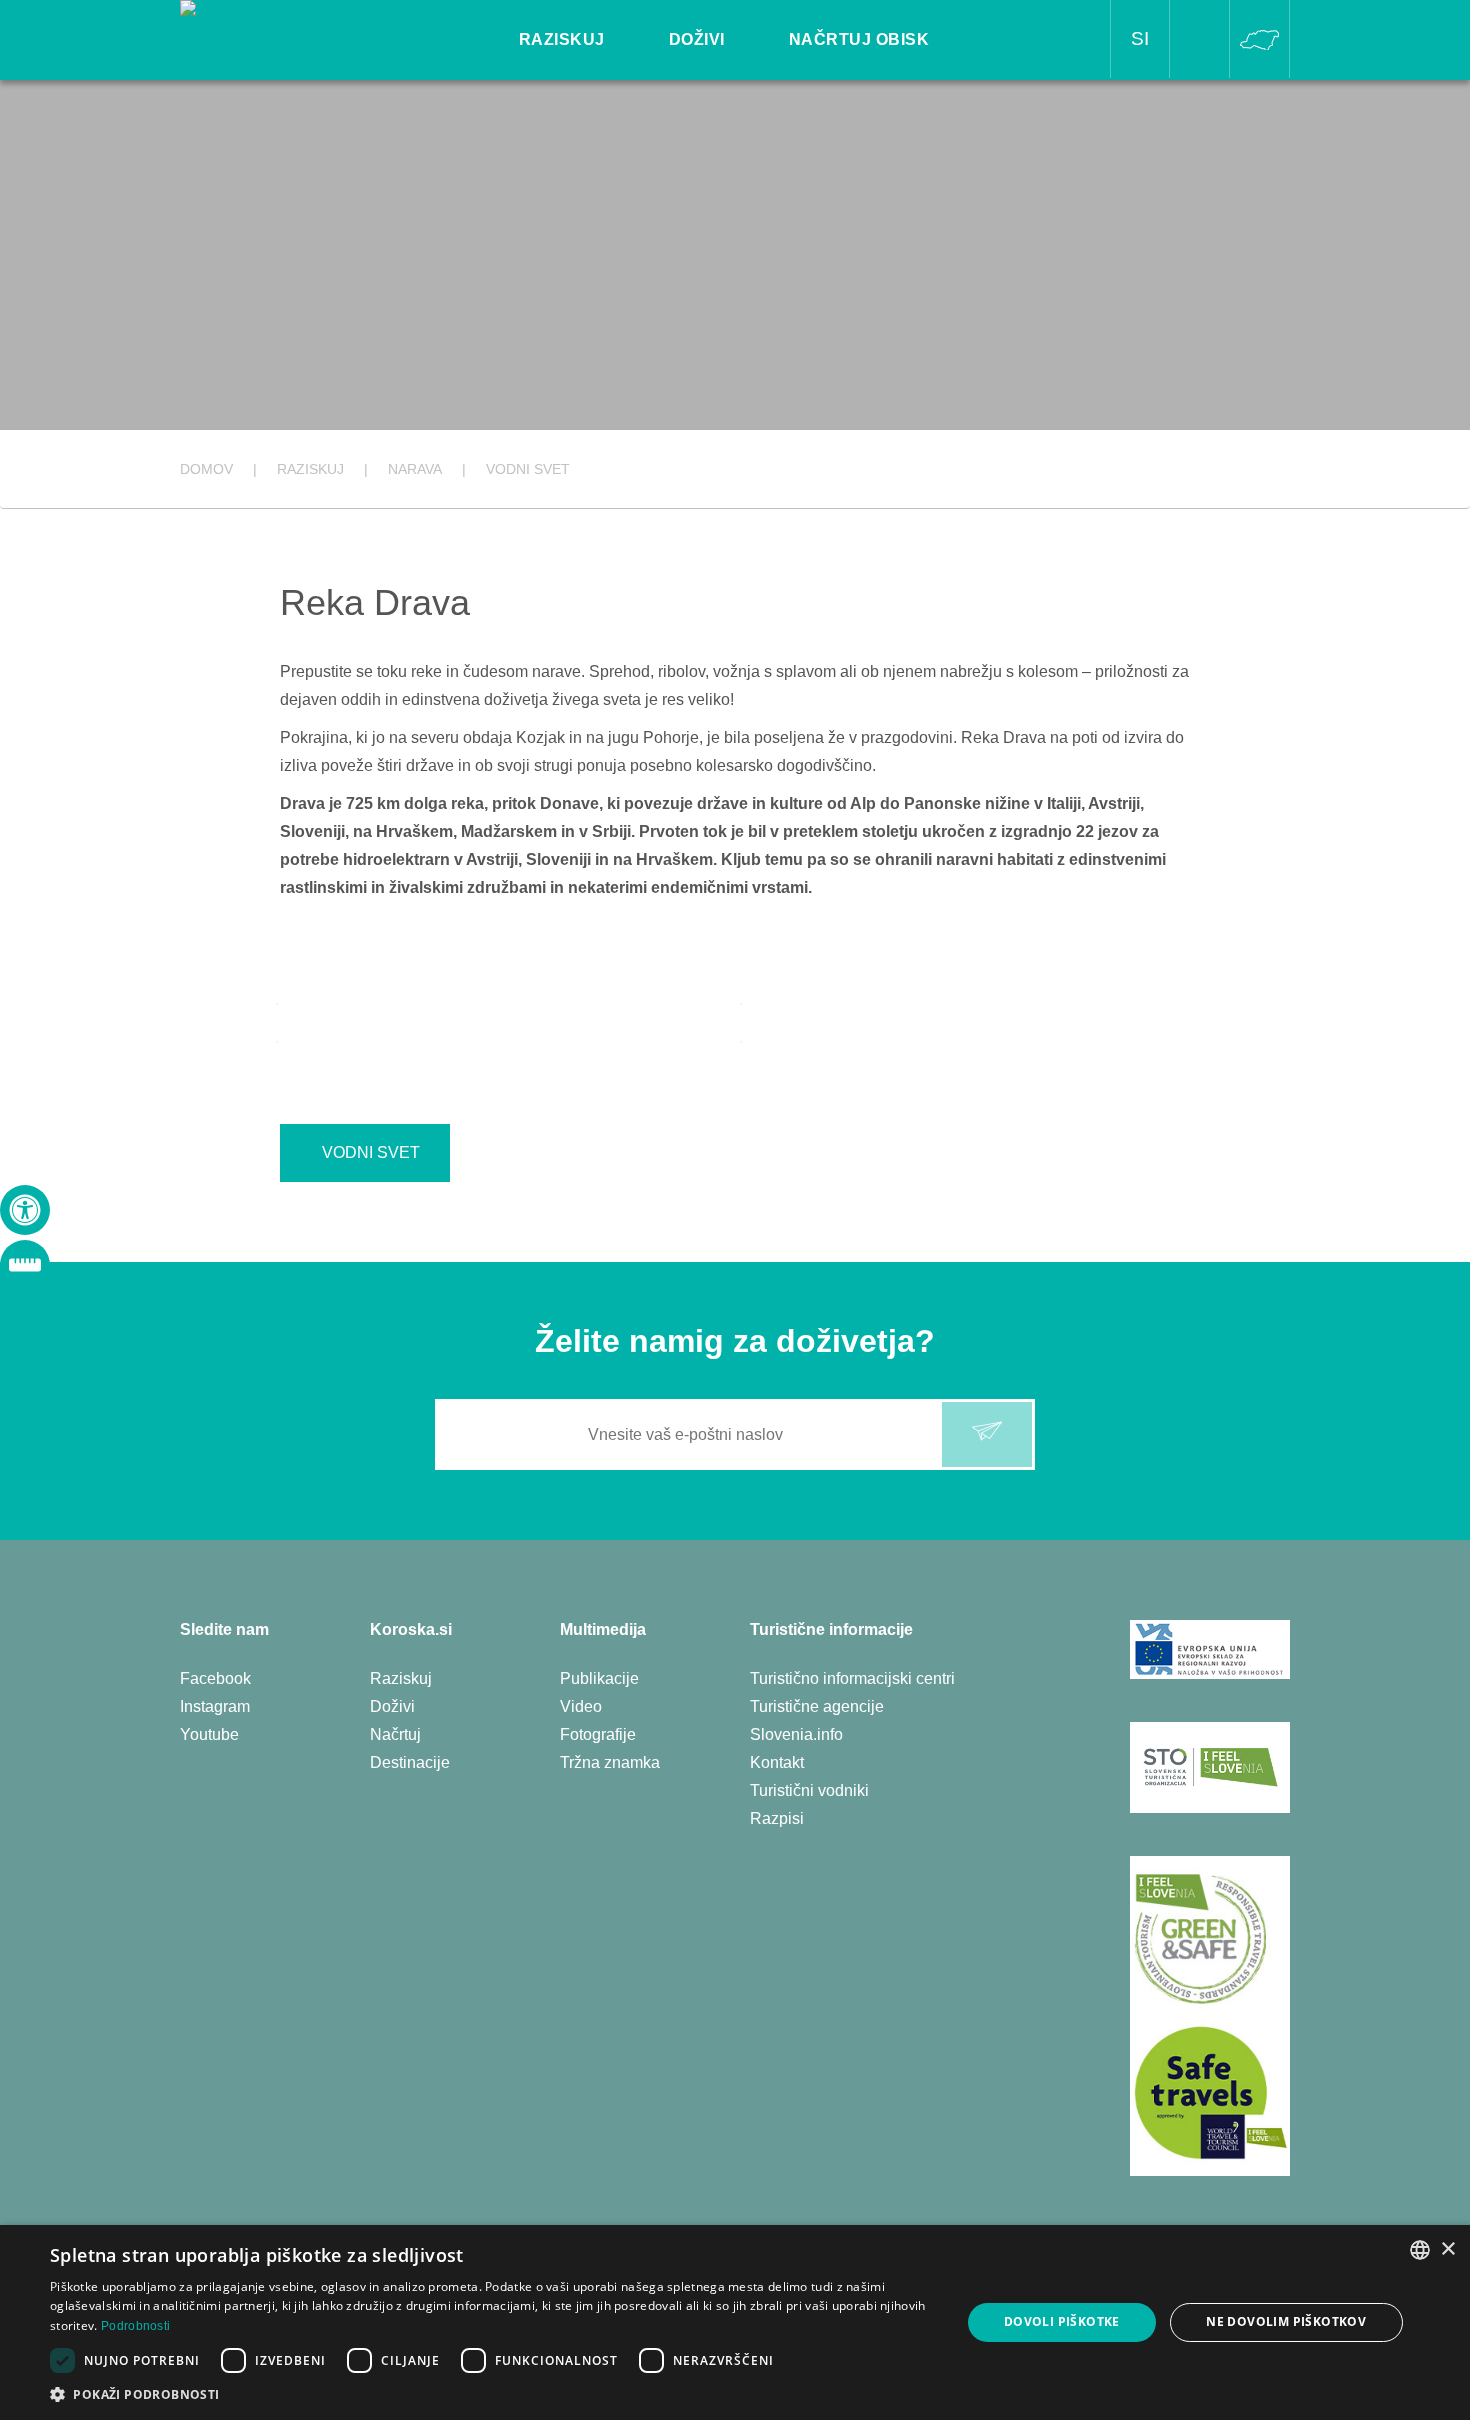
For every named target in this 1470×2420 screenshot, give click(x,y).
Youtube (209, 1734)
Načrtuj (395, 1734)
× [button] (1447, 2249)
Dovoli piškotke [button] (1062, 2321)
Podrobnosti (135, 2326)
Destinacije (410, 1762)
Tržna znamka (610, 1762)
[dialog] (735, 2322)
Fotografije (598, 1734)
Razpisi (777, 1818)
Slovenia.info (796, 1734)
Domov (206, 469)
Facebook (215, 1678)
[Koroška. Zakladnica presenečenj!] (291, 26)
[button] (492, 2394)
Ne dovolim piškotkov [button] (1286, 2321)
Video (581, 1706)
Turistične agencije (817, 1706)
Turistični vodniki (809, 1790)
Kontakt (777, 1762)
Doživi (392, 1706)
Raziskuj (401, 1678)
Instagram (215, 1706)
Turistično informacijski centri (852, 1678)
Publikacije (599, 1678)
